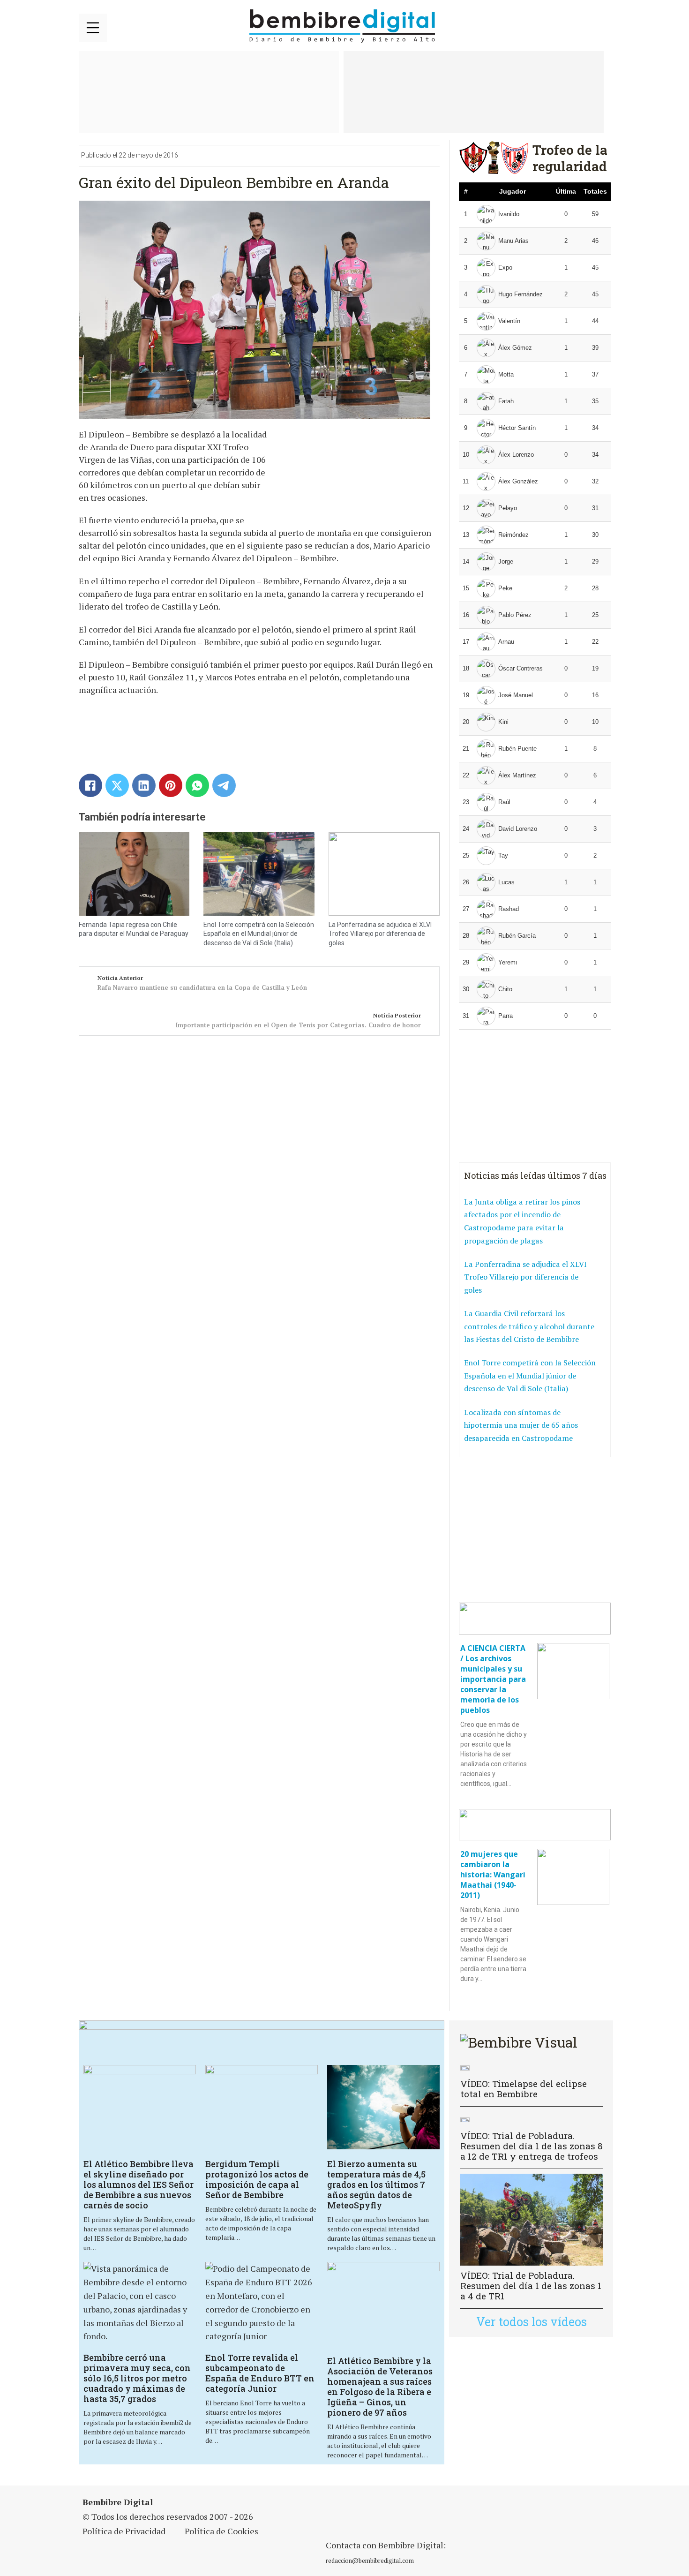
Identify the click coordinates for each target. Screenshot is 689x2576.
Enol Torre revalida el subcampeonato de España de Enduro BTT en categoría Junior (260, 2373)
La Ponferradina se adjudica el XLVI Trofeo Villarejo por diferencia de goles (380, 934)
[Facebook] (90, 785)
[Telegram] (224, 785)
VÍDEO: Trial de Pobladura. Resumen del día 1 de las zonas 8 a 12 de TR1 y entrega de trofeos (532, 2146)
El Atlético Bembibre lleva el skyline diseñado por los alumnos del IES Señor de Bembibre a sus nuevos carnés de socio (139, 2184)
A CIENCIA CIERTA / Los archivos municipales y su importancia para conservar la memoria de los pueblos (493, 1679)
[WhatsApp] (197, 785)
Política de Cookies (221, 2531)
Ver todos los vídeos (532, 2322)
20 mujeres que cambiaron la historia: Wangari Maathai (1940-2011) (493, 1875)
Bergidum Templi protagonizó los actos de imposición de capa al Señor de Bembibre (257, 2179)
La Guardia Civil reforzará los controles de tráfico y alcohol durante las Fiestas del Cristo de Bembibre (529, 1326)
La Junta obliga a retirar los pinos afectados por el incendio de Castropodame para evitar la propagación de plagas (522, 1221)
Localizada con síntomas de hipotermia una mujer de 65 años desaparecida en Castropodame (521, 1425)
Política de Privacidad (124, 2531)
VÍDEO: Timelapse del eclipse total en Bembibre (524, 2089)
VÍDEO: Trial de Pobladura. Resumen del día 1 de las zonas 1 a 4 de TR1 (531, 2286)
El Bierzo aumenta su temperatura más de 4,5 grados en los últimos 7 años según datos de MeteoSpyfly (376, 2184)
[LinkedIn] (144, 785)
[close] (93, 28)
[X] (117, 785)
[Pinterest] (171, 785)
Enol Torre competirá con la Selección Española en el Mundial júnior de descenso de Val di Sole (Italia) (259, 934)
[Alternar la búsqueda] (599, 26)
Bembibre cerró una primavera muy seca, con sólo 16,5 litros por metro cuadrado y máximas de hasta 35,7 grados (137, 2378)
